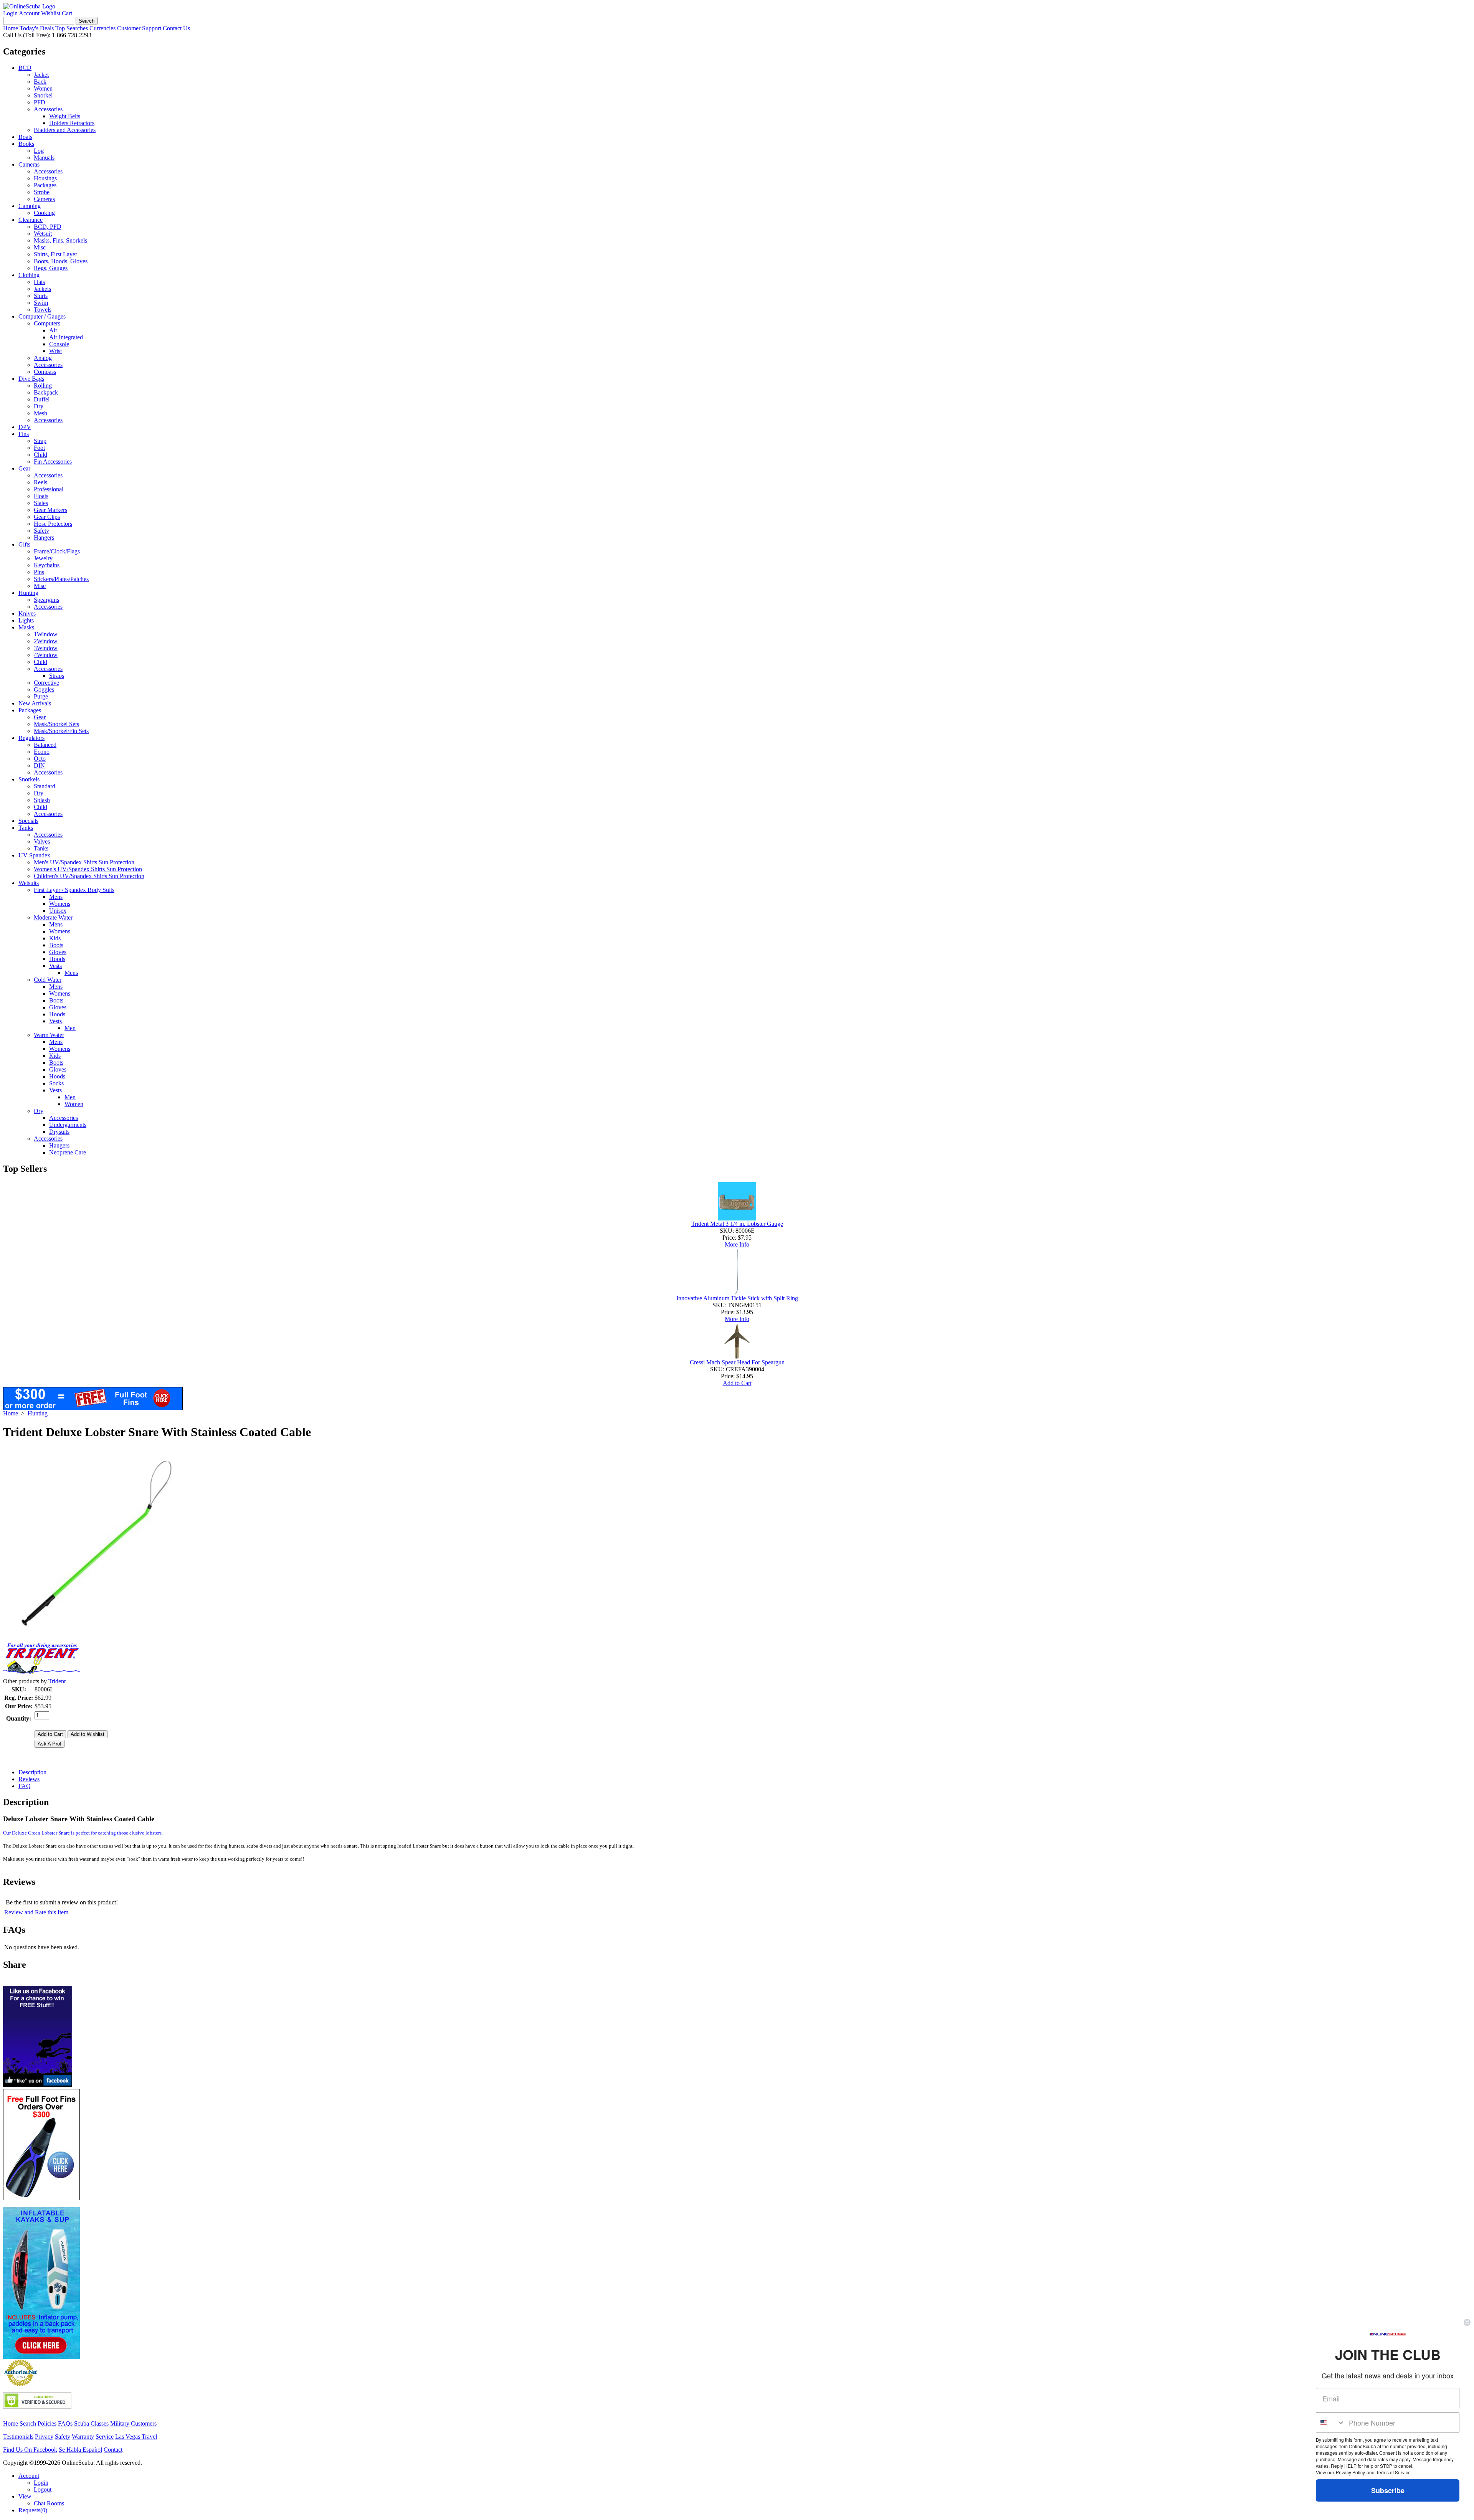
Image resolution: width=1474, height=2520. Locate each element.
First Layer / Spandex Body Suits (74, 890)
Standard (45, 786)
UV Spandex (34, 855)
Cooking (44, 213)
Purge (41, 696)
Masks (26, 627)
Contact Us (176, 28)
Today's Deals (37, 28)
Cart (67, 13)
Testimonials (18, 2437)
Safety (41, 531)
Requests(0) (33, 2510)
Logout (43, 2489)
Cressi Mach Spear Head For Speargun (737, 1362)
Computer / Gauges (42, 316)
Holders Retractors (72, 123)
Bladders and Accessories (65, 130)
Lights (26, 620)
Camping (30, 206)
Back (40, 82)
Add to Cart (737, 1383)
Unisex (58, 911)
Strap (40, 441)
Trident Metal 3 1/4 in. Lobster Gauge (737, 1224)
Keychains (47, 565)
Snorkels (29, 779)
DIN (39, 765)
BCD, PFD (48, 227)
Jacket (41, 75)
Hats (39, 282)
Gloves (58, 952)
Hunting (28, 593)
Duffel (42, 399)
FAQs (65, 2423)
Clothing (29, 275)
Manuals (44, 158)
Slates (41, 503)
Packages (45, 185)
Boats (25, 137)
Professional (49, 489)
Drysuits (59, 1132)
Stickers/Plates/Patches (61, 579)
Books (26, 144)
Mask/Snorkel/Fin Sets (61, 731)
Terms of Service (1393, 2472)
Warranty (83, 2437)
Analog (43, 358)
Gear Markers (50, 510)
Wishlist (51, 13)
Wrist (55, 351)
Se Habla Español (80, 2450)
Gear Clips (47, 517)
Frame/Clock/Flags (57, 551)
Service (105, 2437)
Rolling (43, 386)
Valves (42, 841)
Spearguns (46, 600)
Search (28, 2423)
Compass (45, 372)
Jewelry (43, 558)
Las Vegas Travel (136, 2437)
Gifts (24, 544)
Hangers (44, 538)
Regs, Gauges (51, 268)
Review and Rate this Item (36, 1912)
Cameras (29, 164)
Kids (55, 938)
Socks (56, 1083)
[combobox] (1331, 2422)
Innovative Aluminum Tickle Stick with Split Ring (737, 1298)
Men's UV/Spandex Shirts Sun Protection (84, 862)
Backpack (46, 392)
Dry (39, 406)
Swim (41, 303)
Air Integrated (66, 337)
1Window (46, 634)
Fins (24, 434)
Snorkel (43, 95)
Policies (47, 2423)
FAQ (25, 1786)
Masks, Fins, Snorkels (60, 240)
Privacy (44, 2437)
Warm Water (49, 1035)
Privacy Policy (1350, 2472)
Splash (42, 800)
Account (29, 13)
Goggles (44, 689)
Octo (40, 759)
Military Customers (133, 2423)
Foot (39, 448)
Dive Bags (31, 379)
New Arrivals (35, 703)
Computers (47, 323)
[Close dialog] (1467, 2322)
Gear (24, 468)
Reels (40, 482)
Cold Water (48, 980)
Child (40, 455)
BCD (25, 68)
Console (59, 344)
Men (70, 1028)
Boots (56, 945)
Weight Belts (65, 116)
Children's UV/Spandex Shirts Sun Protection (89, 876)
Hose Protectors (53, 524)
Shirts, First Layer (55, 254)
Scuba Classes (91, 2423)
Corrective (46, 683)
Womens (60, 904)
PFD (40, 102)
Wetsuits (29, 883)
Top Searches (72, 28)
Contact (113, 2450)
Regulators (31, 738)
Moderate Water (53, 917)
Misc (40, 247)
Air (53, 330)
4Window (46, 655)
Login (10, 13)
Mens (56, 897)
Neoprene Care (68, 1152)
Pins (39, 572)
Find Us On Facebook (30, 2450)
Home (11, 28)
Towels (43, 310)
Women (43, 88)
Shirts (41, 296)
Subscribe (1388, 2490)
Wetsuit (43, 234)
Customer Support (139, 28)
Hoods (57, 959)
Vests (55, 966)
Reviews (29, 1779)
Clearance (31, 220)
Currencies (102, 28)
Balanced (45, 745)
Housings (45, 178)
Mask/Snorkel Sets (56, 724)
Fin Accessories (53, 462)
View (25, 2496)
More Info (737, 1244)
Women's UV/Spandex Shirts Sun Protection (88, 869)
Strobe (42, 192)
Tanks (26, 828)
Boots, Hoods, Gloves (61, 261)
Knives (27, 613)
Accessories (48, 109)
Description (32, 1772)
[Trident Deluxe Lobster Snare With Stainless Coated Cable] (99, 1637)
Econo (42, 752)
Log (39, 151)
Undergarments (68, 1125)
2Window (46, 641)
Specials (28, 821)
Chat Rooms (49, 2503)
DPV (25, 427)
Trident (57, 1681)
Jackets (42, 289)
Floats (41, 496)
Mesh (40, 413)
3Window (46, 648)
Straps (57, 676)
